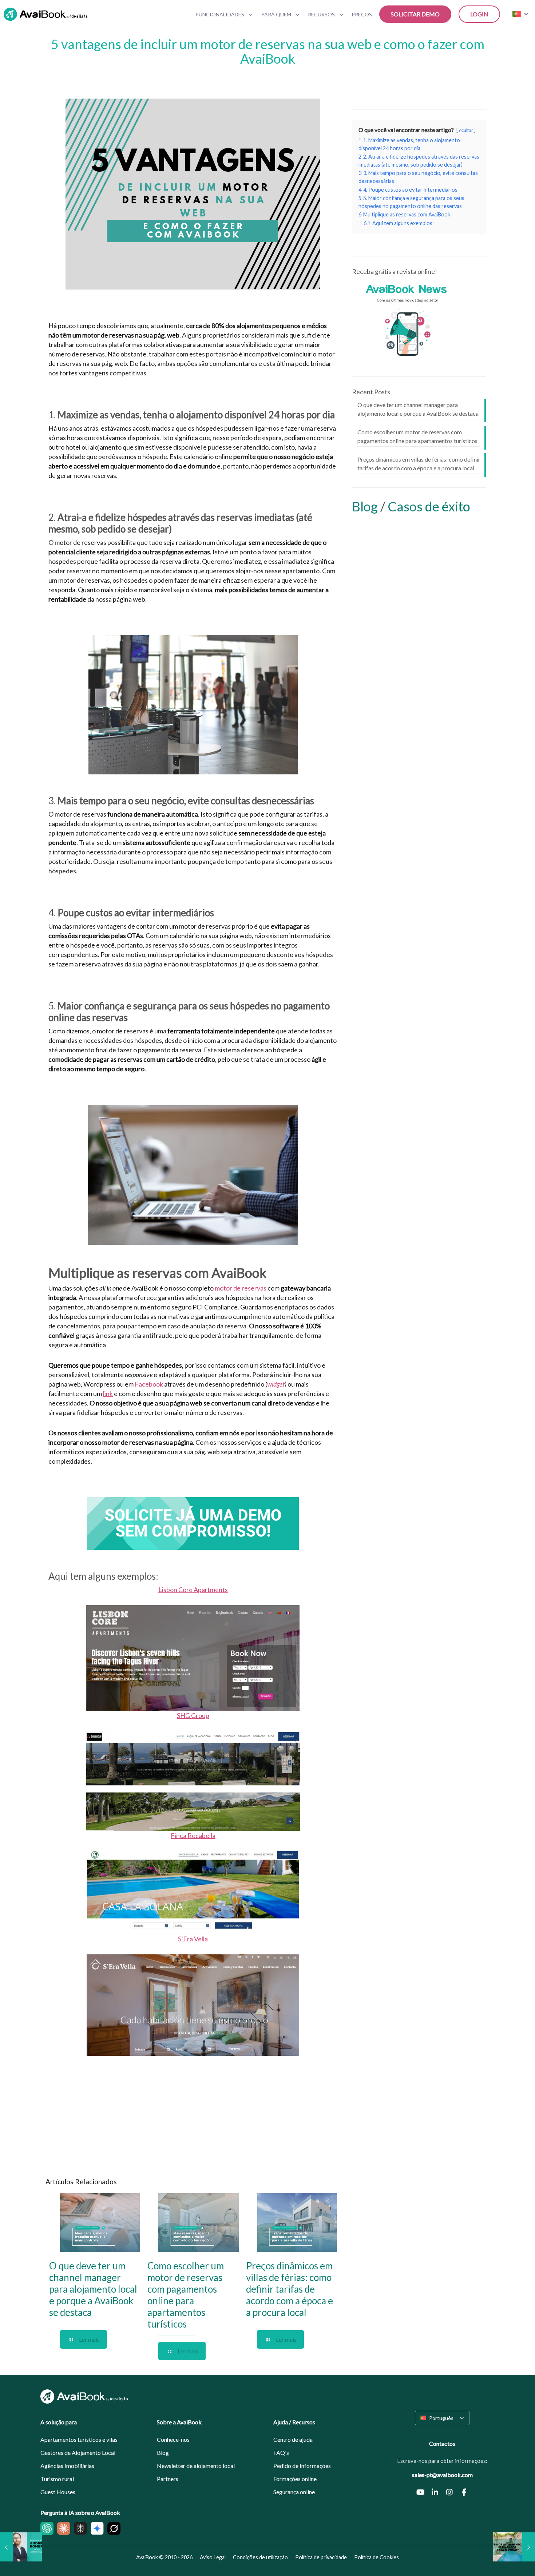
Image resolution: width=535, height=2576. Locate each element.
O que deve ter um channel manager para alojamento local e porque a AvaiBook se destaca (93, 2289)
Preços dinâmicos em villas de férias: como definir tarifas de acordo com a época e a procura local (290, 2289)
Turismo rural (57, 2479)
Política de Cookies (377, 2557)
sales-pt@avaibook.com (442, 2475)
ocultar (466, 130)
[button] (442, 2418)
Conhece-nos (173, 2439)
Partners (168, 2479)
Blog (366, 506)
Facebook (149, 1384)
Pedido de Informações (302, 2466)
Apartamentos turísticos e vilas (79, 2439)
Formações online (295, 2479)
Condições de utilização (260, 2557)
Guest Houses (58, 2492)
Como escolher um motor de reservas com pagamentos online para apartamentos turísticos (186, 2295)
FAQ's (281, 2453)
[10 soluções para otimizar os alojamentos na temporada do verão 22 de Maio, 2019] (514, 2547)
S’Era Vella (193, 1939)
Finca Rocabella (193, 1835)
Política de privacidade (321, 2557)
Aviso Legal (213, 2557)
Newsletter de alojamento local (196, 2466)
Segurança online (294, 2492)
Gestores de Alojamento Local (78, 2453)
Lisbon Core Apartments (193, 1590)
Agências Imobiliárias (67, 2466)
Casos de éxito (429, 506)
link (108, 1393)
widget (276, 1384)
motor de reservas (241, 1288)
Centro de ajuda (293, 2439)
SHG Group (193, 1715)
